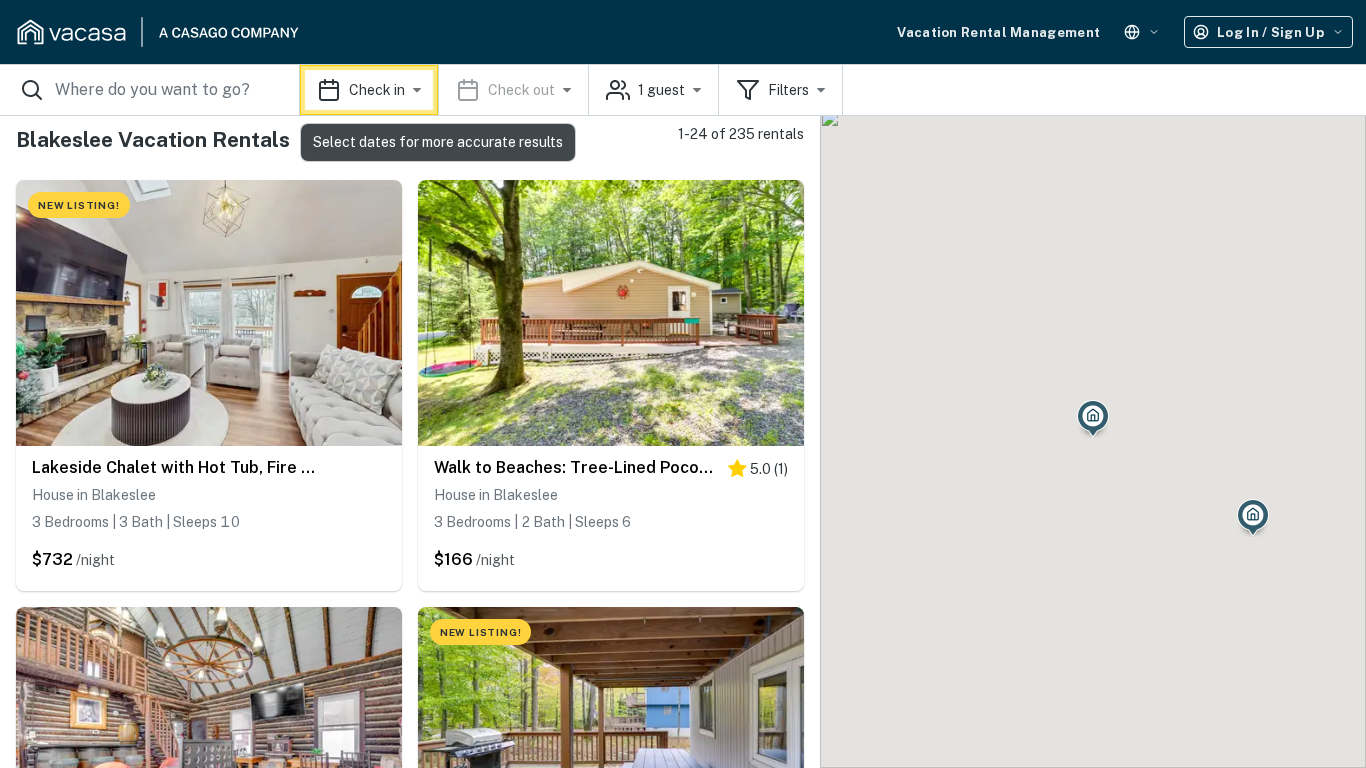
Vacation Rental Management (998, 32)
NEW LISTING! (79, 205)
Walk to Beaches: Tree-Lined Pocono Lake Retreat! (576, 467)
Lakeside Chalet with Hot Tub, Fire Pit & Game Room (174, 467)
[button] (444, 90)
